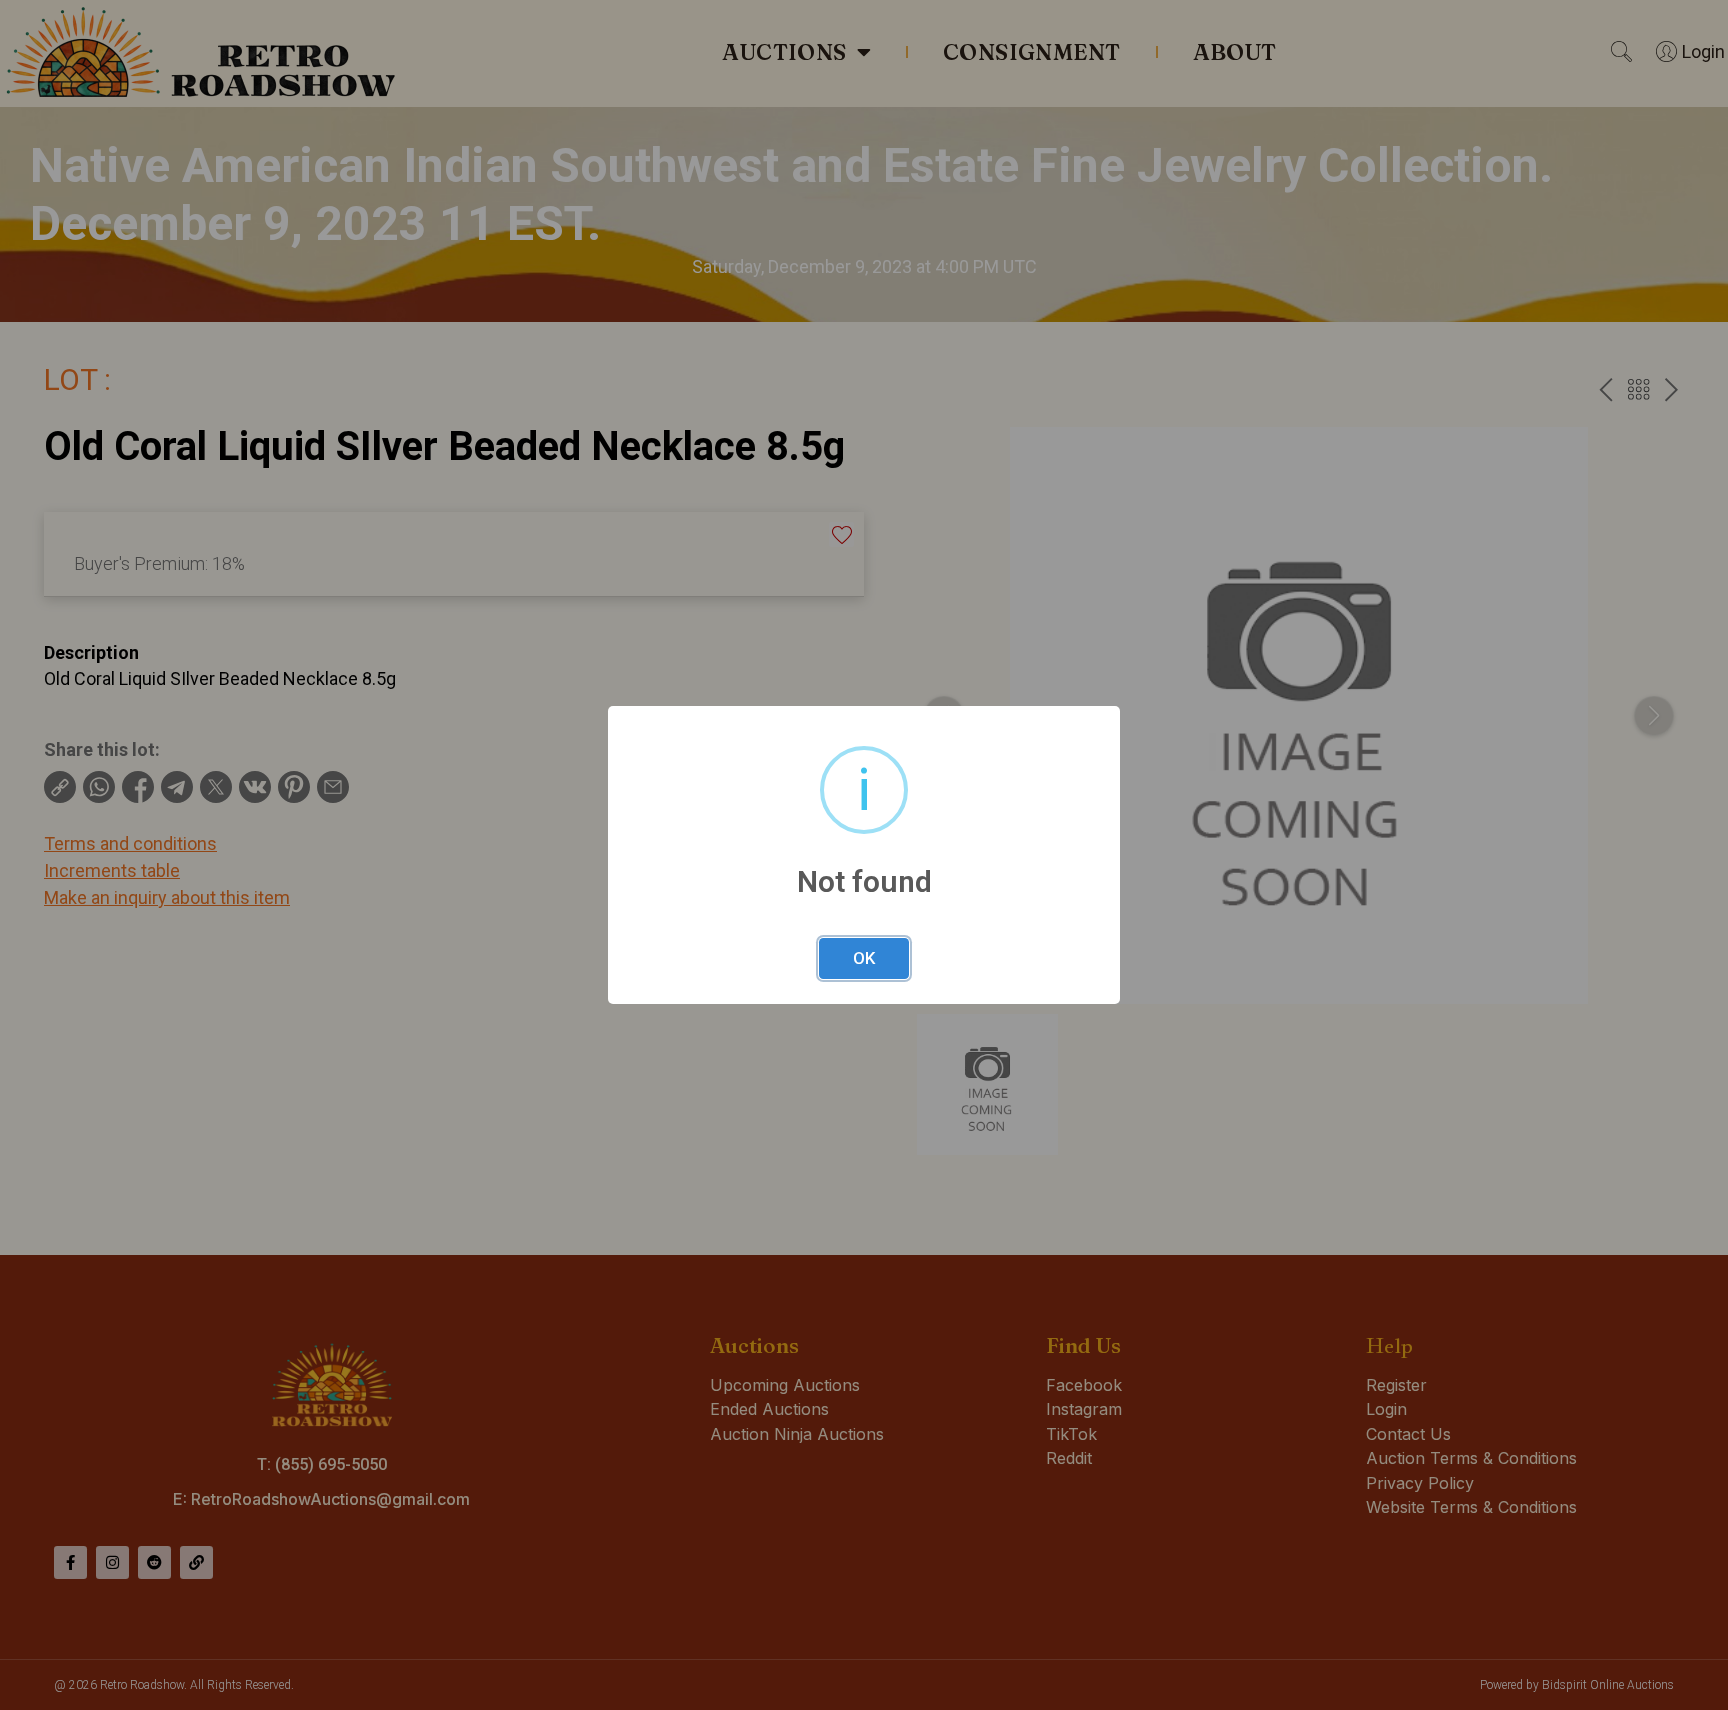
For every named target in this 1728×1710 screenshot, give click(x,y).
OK (864, 958)
